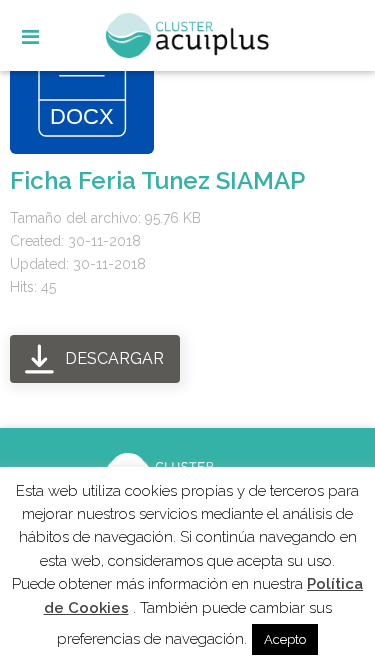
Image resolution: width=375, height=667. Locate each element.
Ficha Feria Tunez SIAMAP (157, 180)
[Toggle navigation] (48, 39)
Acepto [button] (285, 639)
